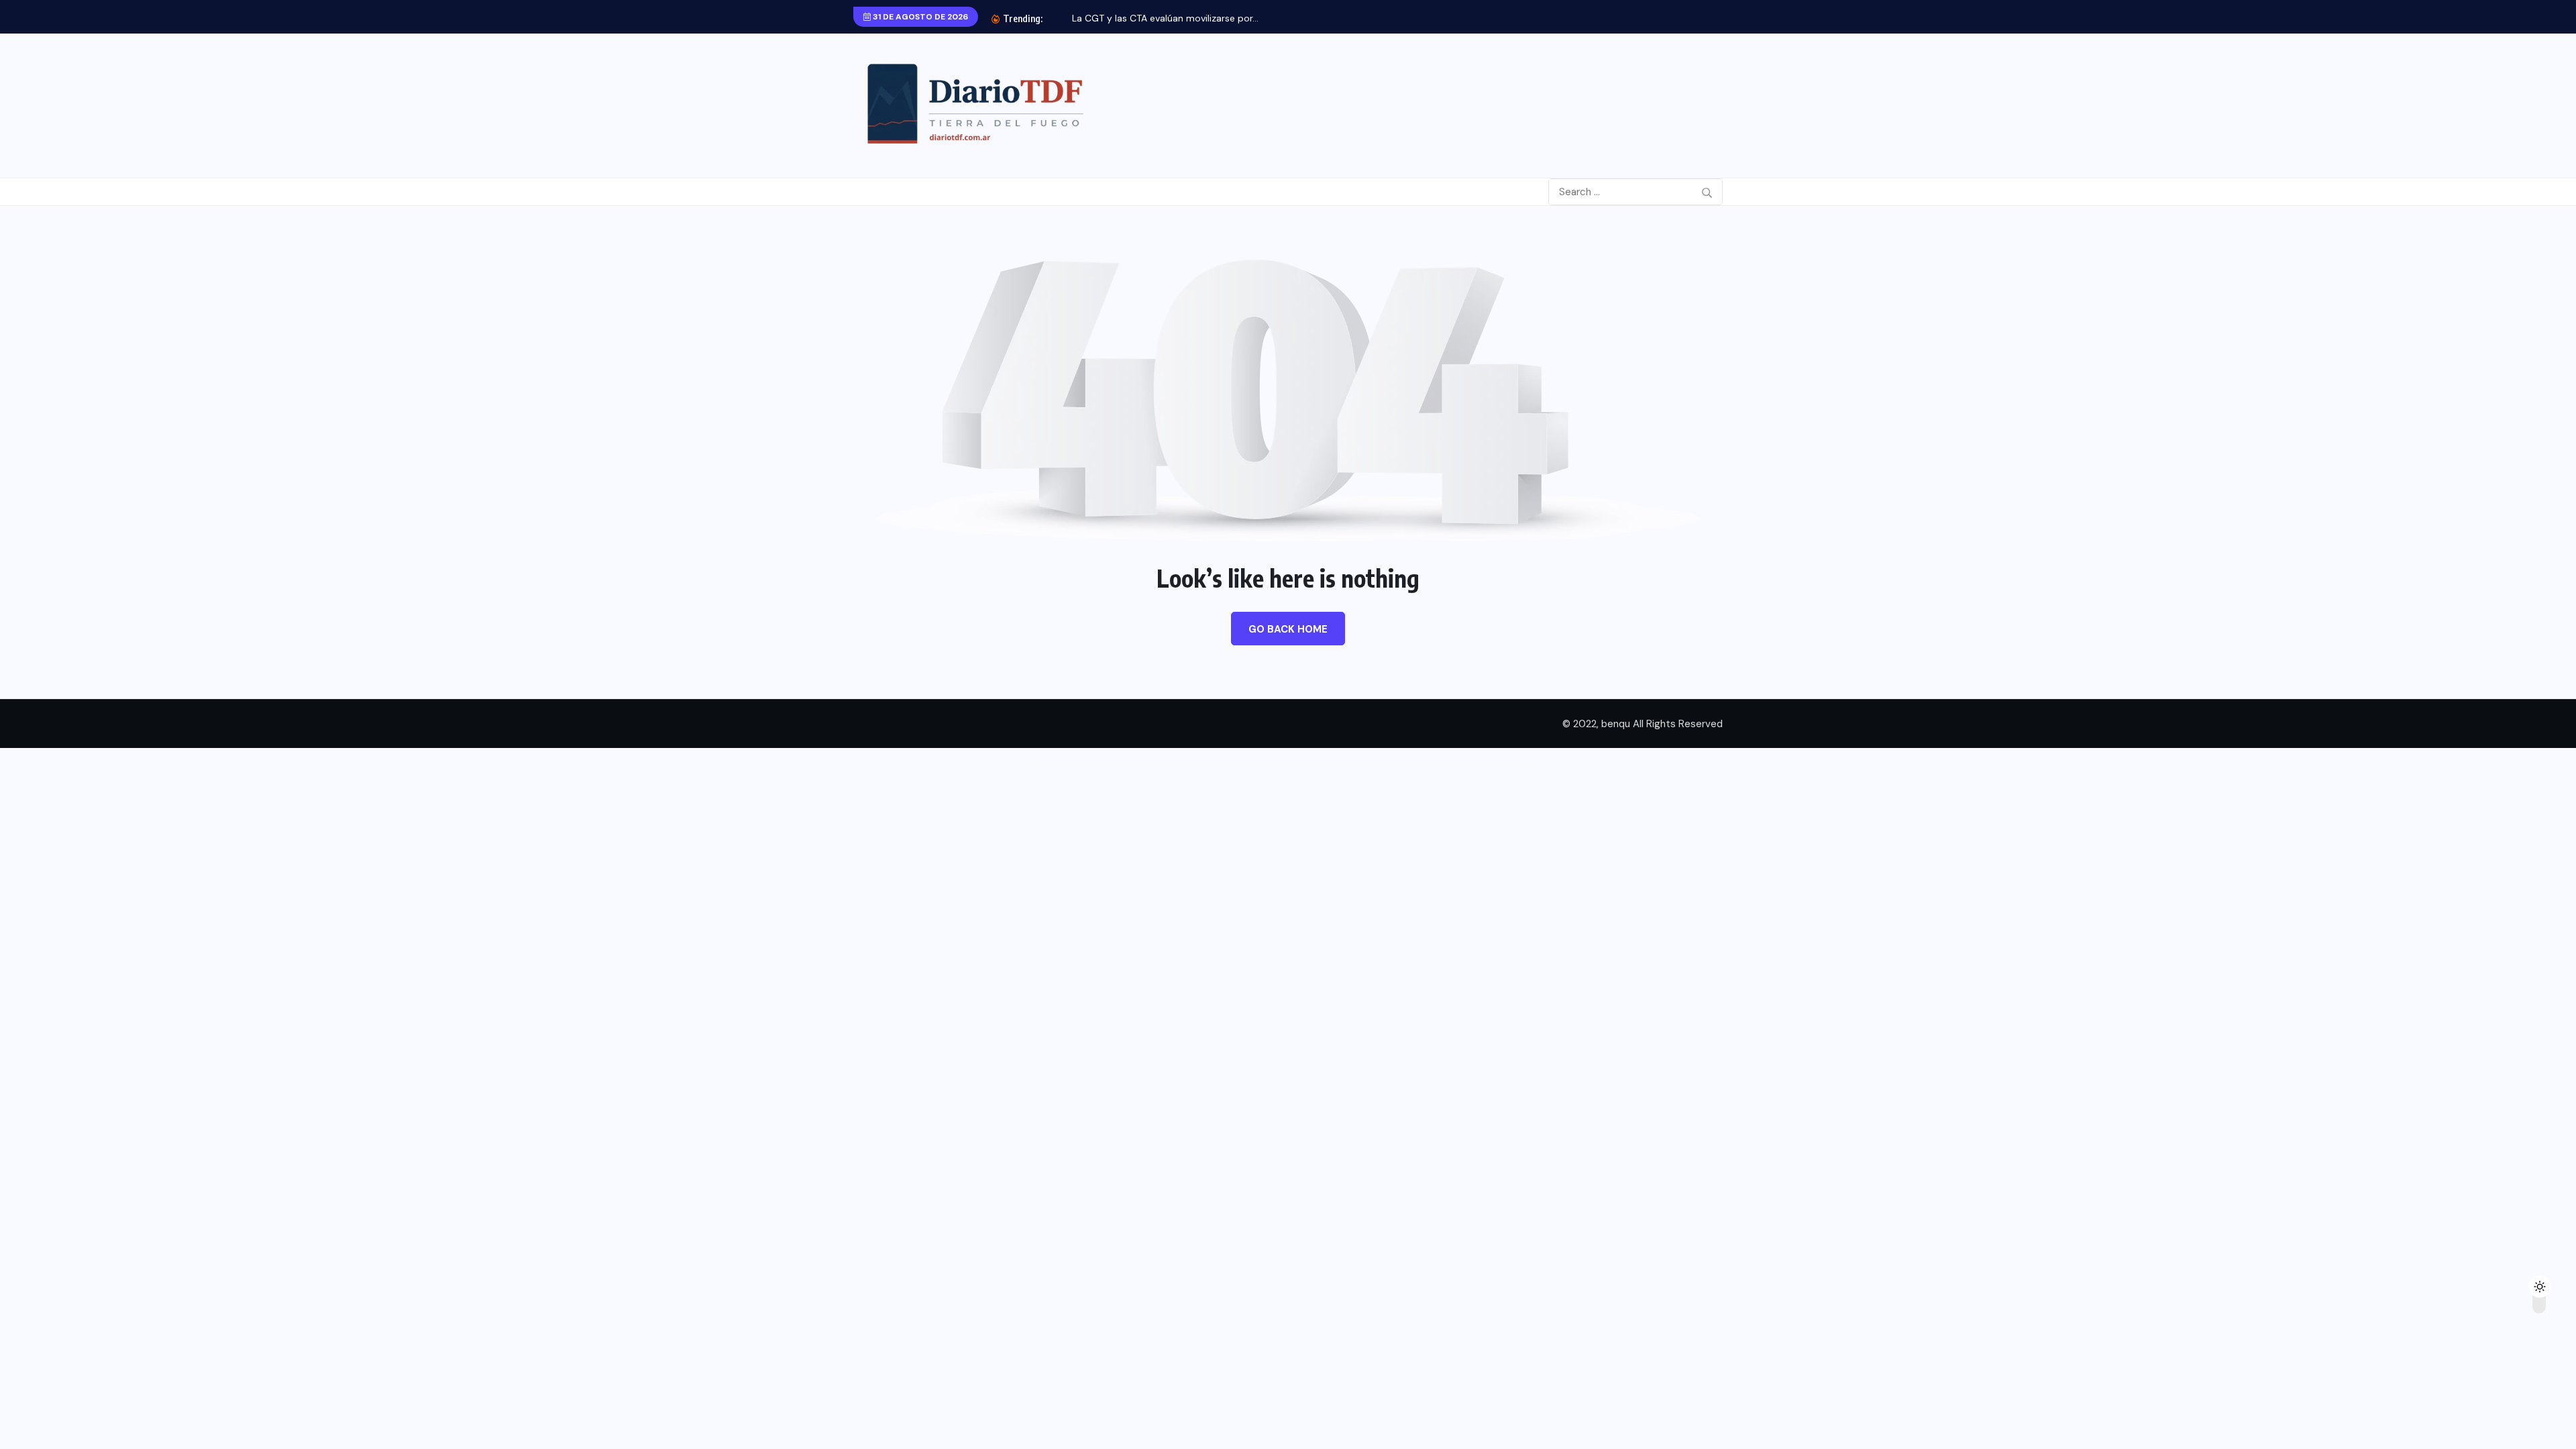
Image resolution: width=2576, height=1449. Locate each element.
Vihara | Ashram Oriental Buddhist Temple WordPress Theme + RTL (1224, 766)
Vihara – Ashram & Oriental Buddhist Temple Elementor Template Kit (1177, 766)
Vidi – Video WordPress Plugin (1116, 766)
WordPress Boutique (1097, 766)
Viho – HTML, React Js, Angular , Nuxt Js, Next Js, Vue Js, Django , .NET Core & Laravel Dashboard (1281, 766)
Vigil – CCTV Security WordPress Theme (1140, 766)
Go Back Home (1288, 629)
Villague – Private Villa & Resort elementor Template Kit (1406, 766)
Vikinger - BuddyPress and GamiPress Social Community (1333, 766)
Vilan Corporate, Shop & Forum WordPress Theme (1369, 766)
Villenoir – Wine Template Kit (1476, 766)
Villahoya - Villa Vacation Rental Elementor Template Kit (1446, 766)
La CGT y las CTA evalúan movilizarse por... (1165, 18)
